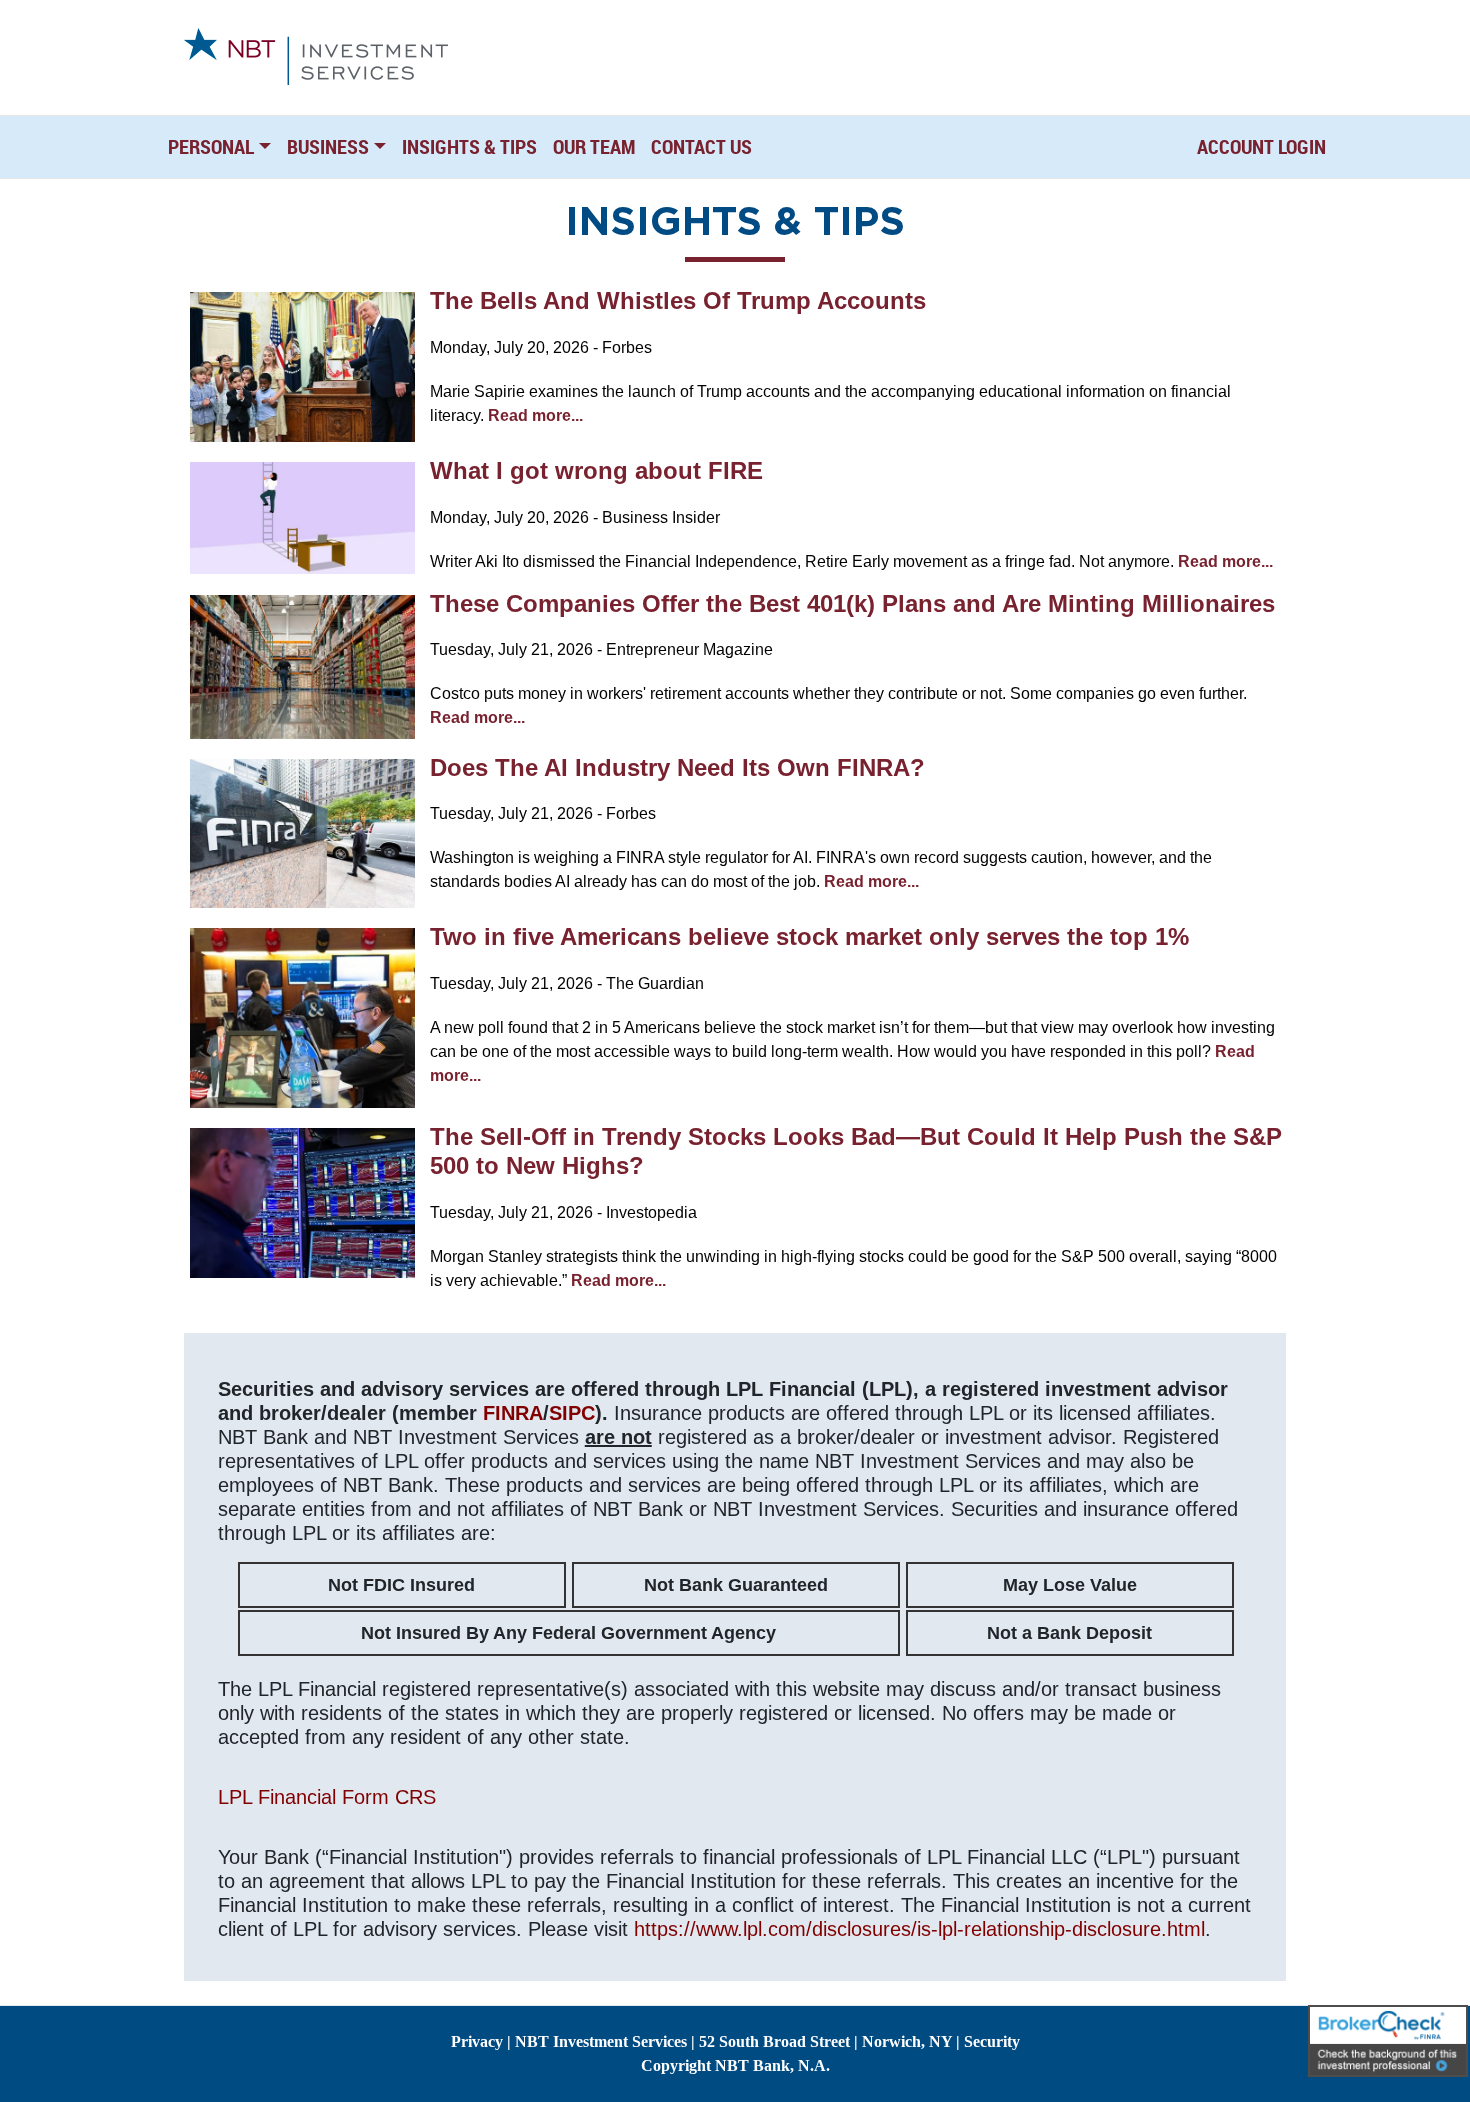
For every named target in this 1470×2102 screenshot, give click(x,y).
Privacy (477, 2041)
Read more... (535, 415)
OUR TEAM (594, 146)
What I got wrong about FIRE (596, 470)
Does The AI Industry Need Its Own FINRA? (677, 767)
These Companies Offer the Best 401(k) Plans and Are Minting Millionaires (852, 603)
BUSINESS (328, 146)
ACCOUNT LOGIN (1261, 146)
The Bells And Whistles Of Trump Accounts (678, 300)
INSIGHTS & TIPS (469, 146)
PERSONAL (211, 146)
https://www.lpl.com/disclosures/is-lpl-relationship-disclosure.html (919, 1929)
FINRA (513, 1413)
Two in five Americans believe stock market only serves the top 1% (809, 936)
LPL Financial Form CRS (327, 1797)
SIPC (572, 1413)
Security (992, 2041)
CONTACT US (701, 146)
